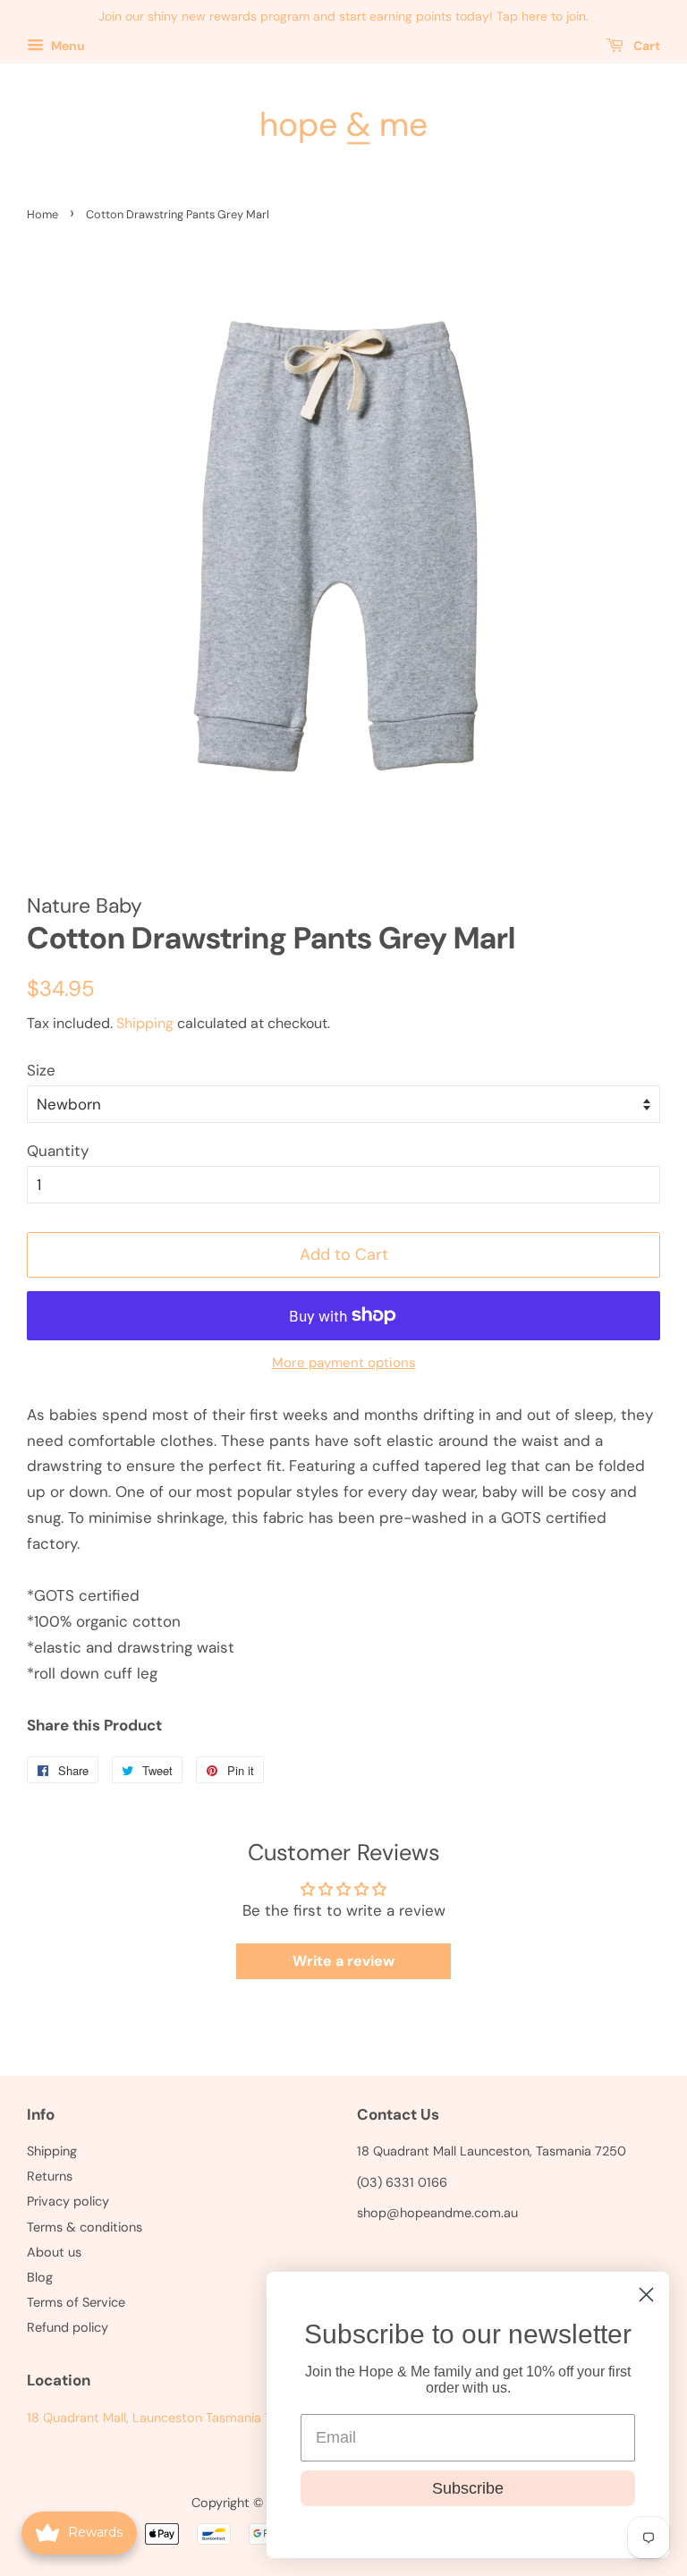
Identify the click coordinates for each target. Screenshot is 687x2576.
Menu (67, 46)
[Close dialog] (646, 2295)
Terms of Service (76, 2302)
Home (42, 214)
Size (41, 1070)
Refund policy (68, 2327)
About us (54, 2252)
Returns (50, 2176)
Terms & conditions (85, 2227)
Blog (40, 2277)
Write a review (343, 1961)
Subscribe (468, 2488)
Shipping (145, 1023)
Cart (645, 46)
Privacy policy (68, 2201)
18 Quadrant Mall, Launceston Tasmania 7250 (161, 2418)
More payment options (344, 1363)
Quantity (58, 1151)
